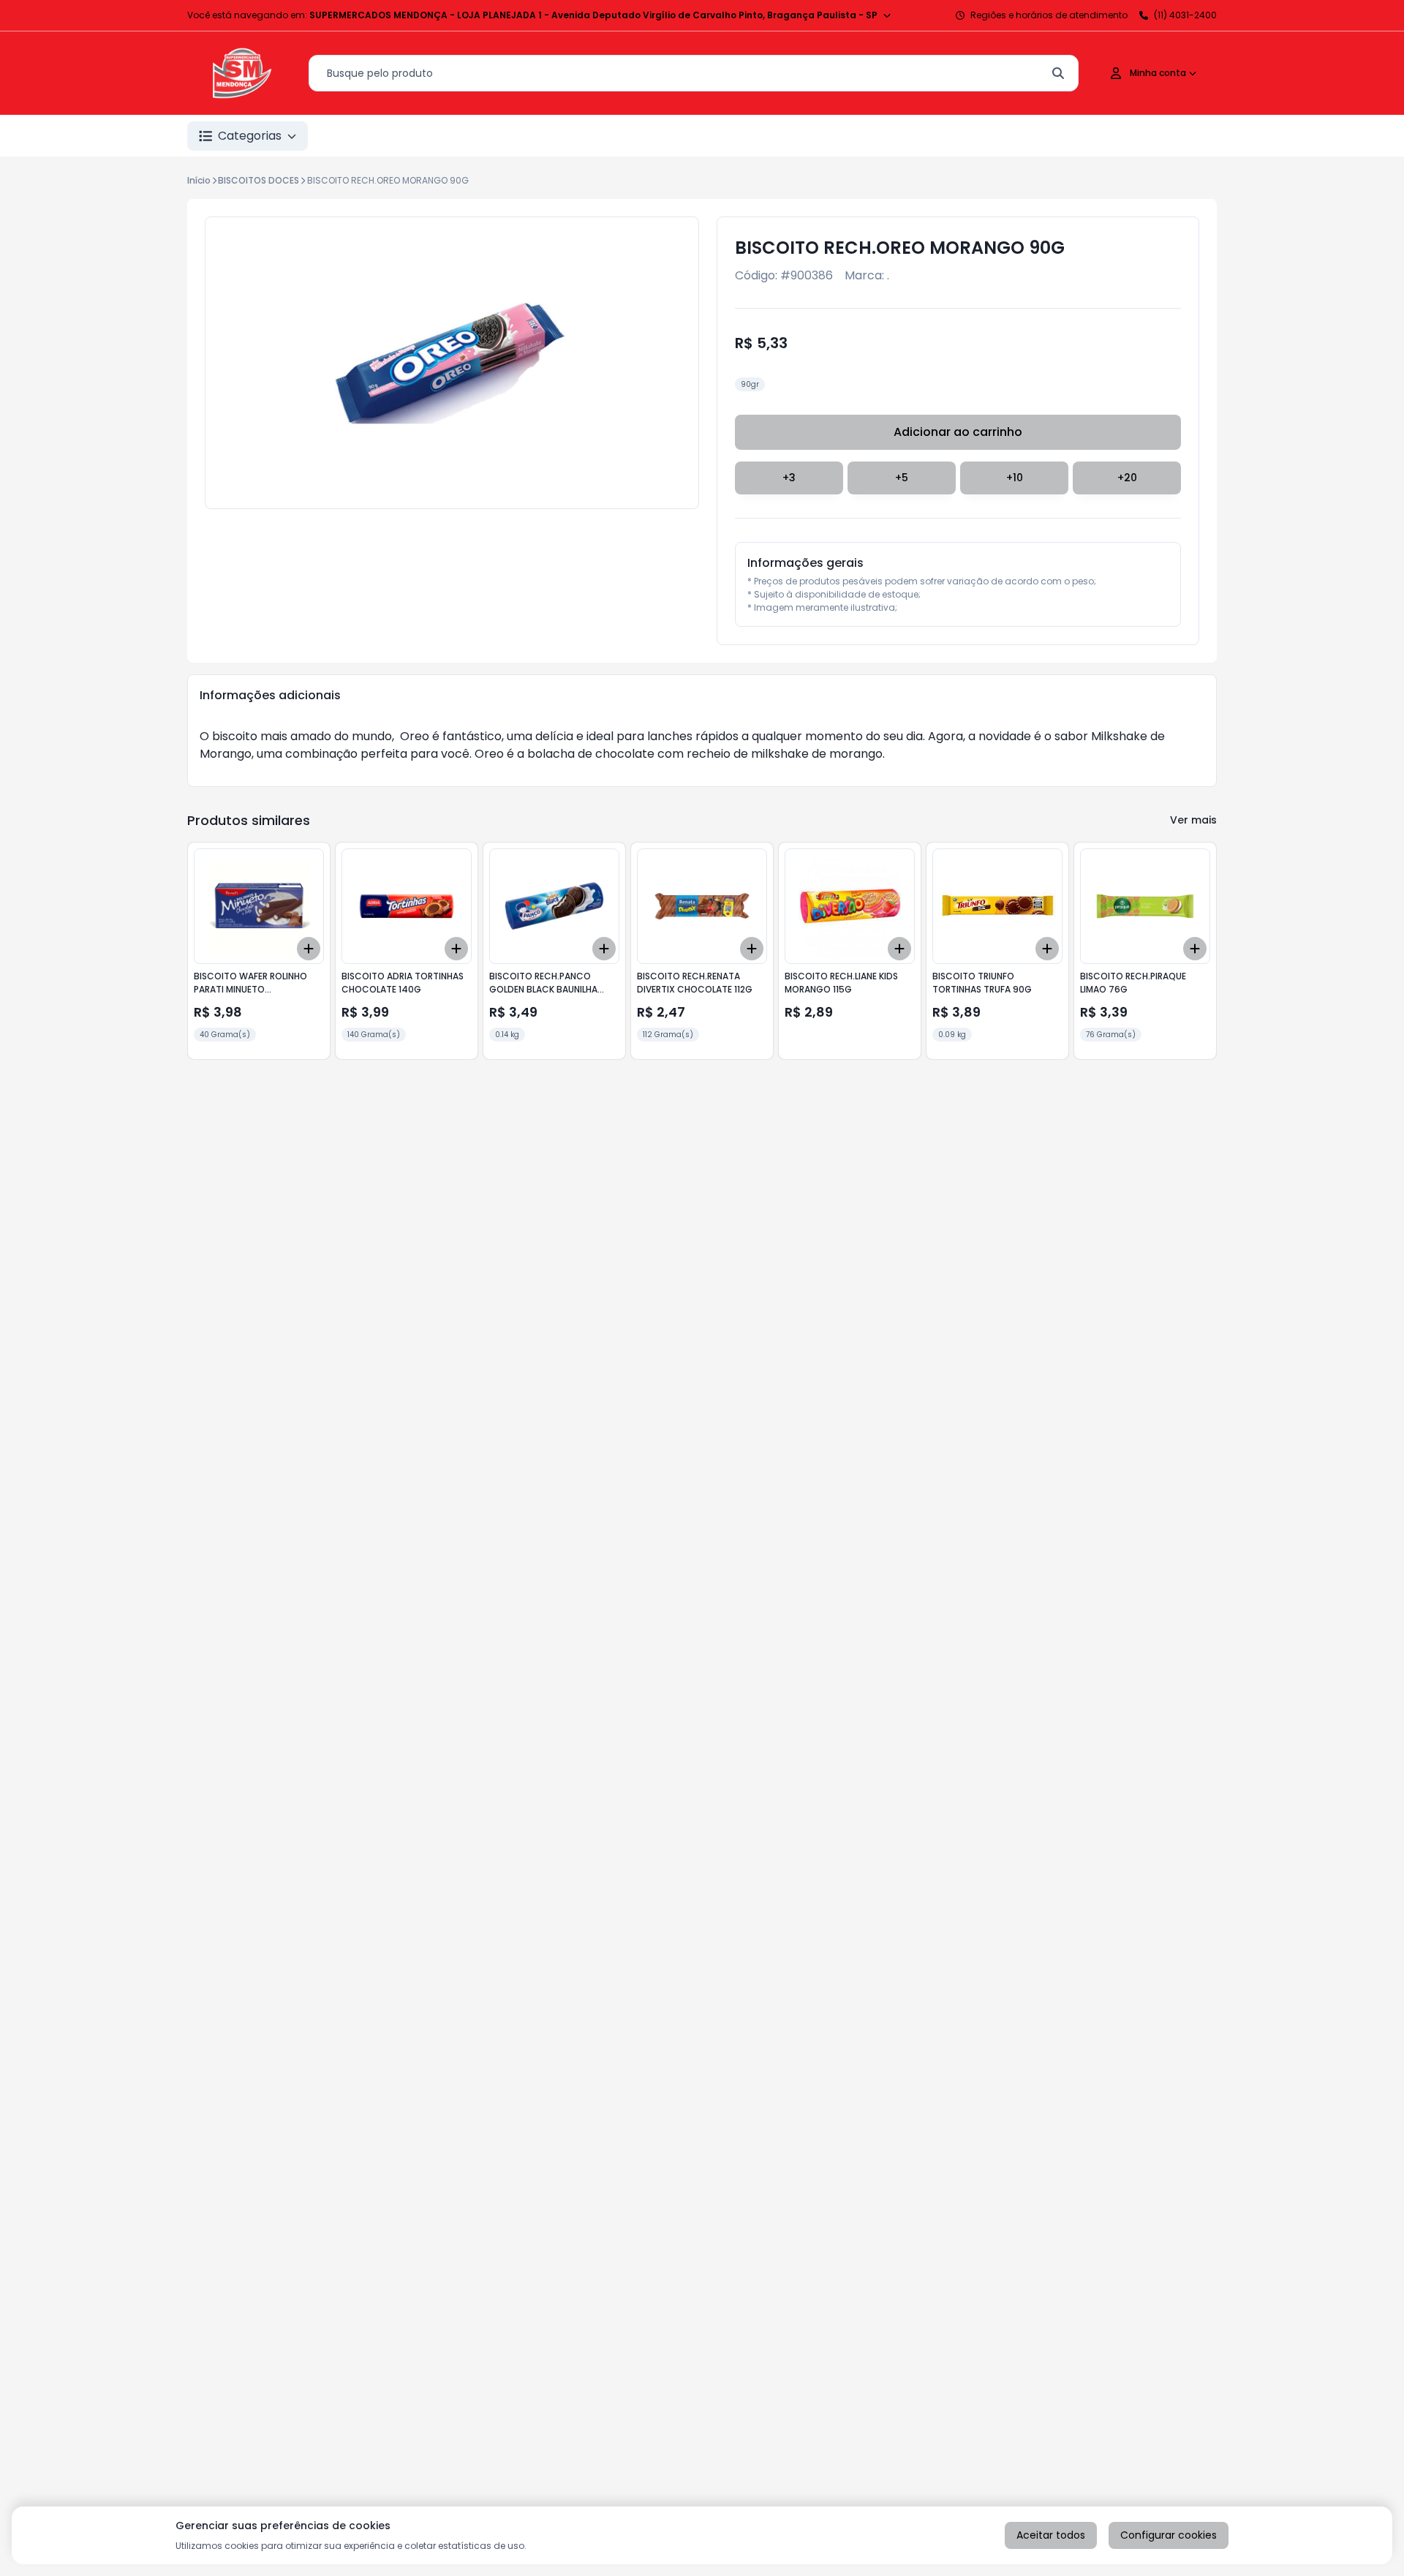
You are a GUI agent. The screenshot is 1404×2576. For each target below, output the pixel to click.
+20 (1127, 478)
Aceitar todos (1051, 2535)
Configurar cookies (1169, 2535)
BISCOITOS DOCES (258, 180)
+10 (1015, 478)
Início (199, 180)
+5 (902, 478)
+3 (789, 478)
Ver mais (1193, 820)
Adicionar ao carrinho (958, 432)
